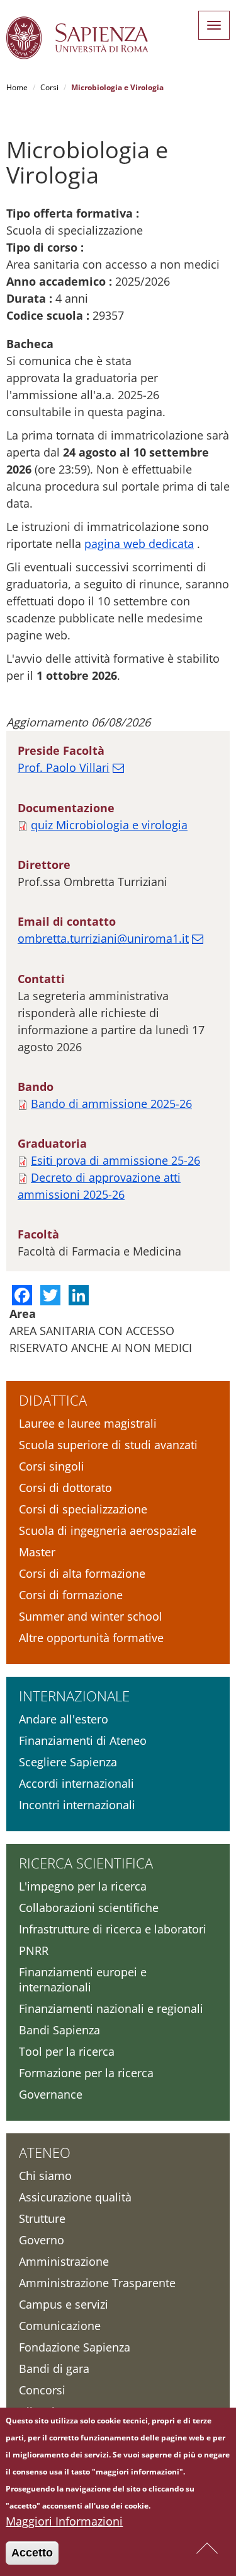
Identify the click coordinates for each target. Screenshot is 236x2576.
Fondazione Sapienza (75, 2347)
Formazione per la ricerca (86, 2073)
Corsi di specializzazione (83, 1509)
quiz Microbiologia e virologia (109, 825)
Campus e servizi (64, 2304)
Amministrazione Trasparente (97, 2283)
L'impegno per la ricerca (83, 1886)
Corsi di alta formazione (82, 1573)
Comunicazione (60, 2326)
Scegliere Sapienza (68, 1762)
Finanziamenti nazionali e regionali (111, 2008)
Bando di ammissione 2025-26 (111, 1104)
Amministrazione (64, 2261)
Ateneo (45, 2152)
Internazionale (74, 1696)
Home (17, 87)
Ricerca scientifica (86, 1863)
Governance (51, 2094)
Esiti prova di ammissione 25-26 (115, 1160)
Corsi (49, 87)
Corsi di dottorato (65, 1488)
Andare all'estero (64, 1719)
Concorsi (42, 2390)
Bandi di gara (54, 2369)
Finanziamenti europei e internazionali (83, 1979)
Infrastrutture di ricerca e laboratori (113, 1929)
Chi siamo (45, 2176)
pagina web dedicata (139, 544)
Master (37, 1552)
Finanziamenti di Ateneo (83, 1740)
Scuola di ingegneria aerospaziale (108, 1530)
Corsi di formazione (71, 1595)
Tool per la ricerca (67, 2051)
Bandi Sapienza (59, 2030)
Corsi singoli (52, 1466)
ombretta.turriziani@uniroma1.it (103, 938)
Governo (42, 2240)
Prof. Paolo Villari (64, 767)
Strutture (42, 2218)
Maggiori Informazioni (64, 2521)
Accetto (32, 2553)
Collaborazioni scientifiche (89, 1908)
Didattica (53, 1400)
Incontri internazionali (77, 1805)
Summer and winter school (91, 1616)
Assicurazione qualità (75, 2197)
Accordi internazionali (76, 1783)
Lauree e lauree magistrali (88, 1423)
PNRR (34, 1950)
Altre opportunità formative (91, 1638)
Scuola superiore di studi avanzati (108, 1445)
